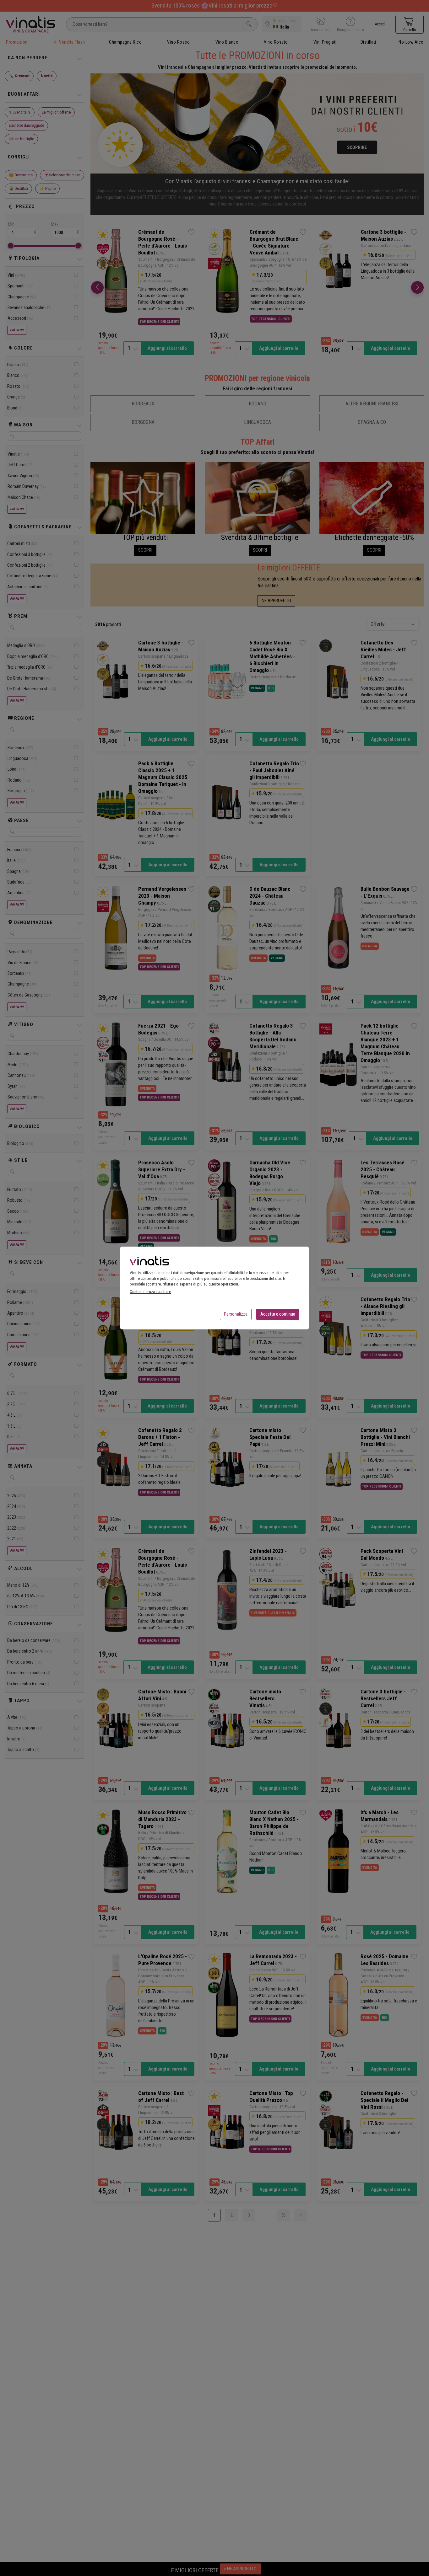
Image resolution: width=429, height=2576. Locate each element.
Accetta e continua (278, 1314)
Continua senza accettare (150, 1292)
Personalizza (236, 1314)
